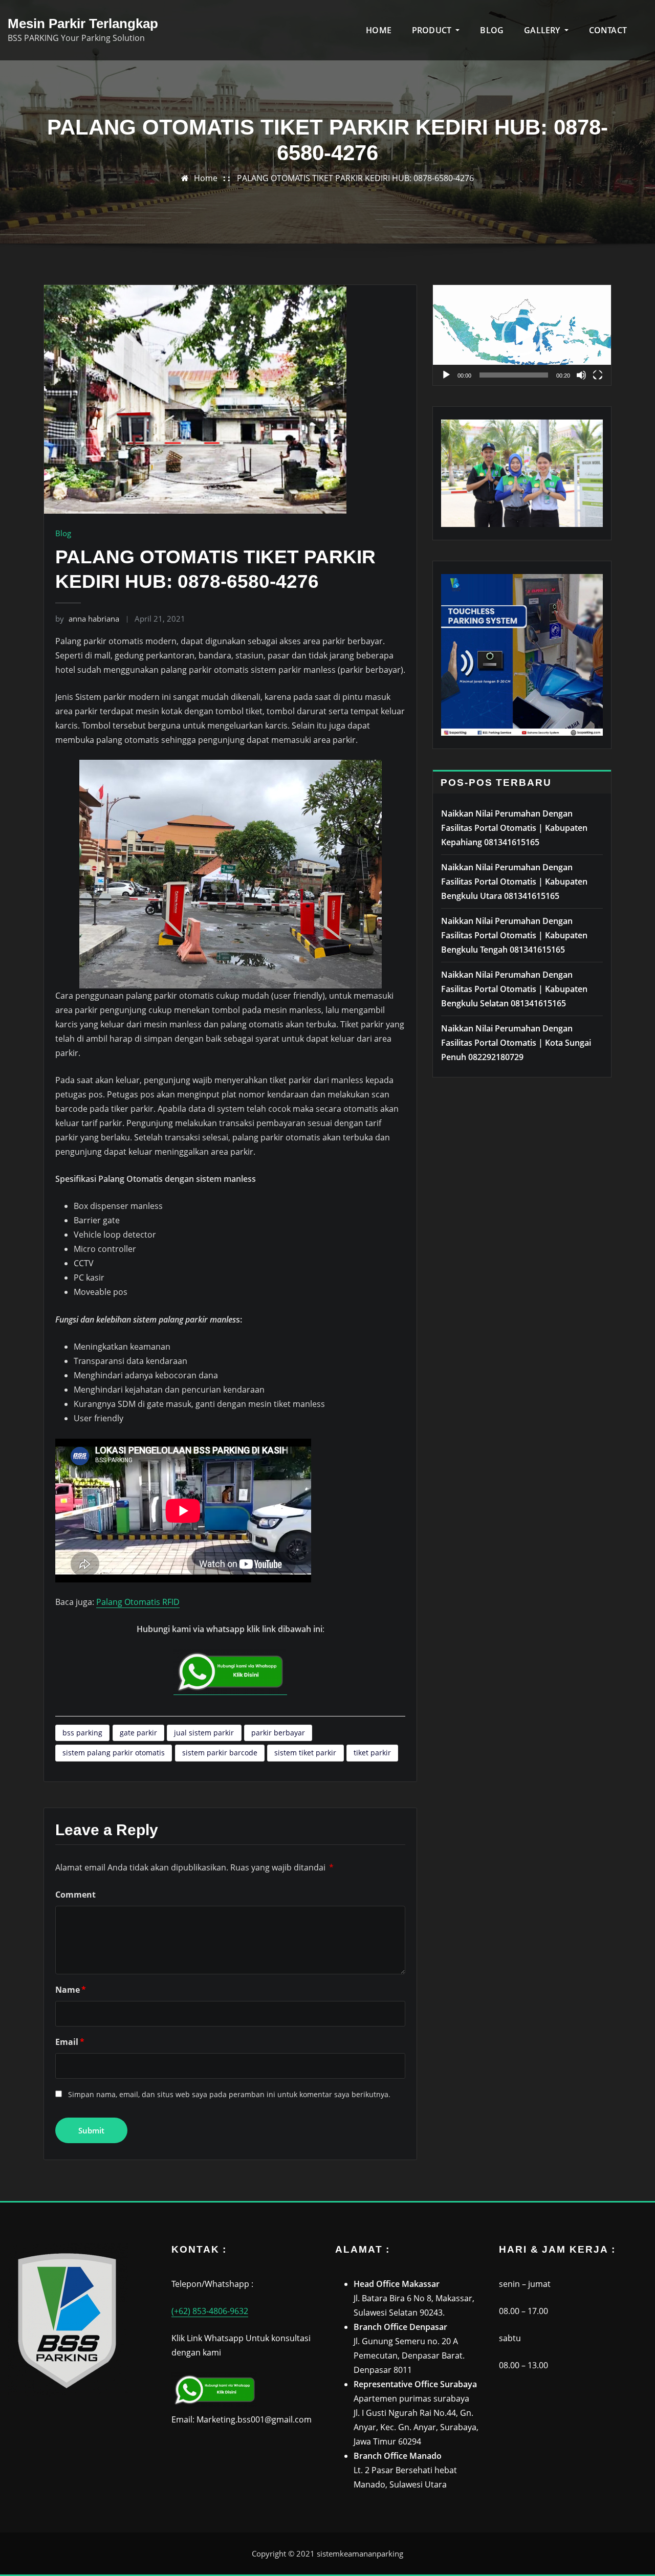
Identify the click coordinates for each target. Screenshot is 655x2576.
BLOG (492, 30)
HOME (379, 30)
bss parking (82, 1733)
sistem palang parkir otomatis (114, 1753)
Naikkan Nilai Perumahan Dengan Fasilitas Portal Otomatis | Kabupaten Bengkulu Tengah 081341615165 (514, 935)
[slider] (514, 375)
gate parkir (138, 1733)
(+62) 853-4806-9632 (210, 2311)
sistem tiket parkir (305, 1753)
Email (70, 2042)
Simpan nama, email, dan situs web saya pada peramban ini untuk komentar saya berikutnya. (229, 2094)
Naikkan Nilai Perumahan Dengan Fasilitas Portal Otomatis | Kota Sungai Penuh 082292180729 (516, 1043)
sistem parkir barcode (220, 1753)
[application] (522, 335)
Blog (63, 533)
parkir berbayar (278, 1733)
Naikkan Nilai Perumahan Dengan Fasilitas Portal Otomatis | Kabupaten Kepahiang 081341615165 (514, 828)
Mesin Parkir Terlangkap (83, 24)
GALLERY (543, 30)
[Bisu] (581, 375)
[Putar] (446, 375)
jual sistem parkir (204, 1733)
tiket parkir (372, 1753)
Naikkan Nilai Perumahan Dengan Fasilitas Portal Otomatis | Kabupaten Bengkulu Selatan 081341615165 (514, 989)
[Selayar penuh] (598, 375)
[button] (522, 335)
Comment (75, 1895)
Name (71, 1990)
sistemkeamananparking (360, 2553)
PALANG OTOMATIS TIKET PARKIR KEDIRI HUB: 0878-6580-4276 (355, 178)
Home (206, 178)
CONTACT (608, 30)
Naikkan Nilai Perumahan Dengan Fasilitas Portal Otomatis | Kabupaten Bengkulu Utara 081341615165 (514, 882)
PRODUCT (433, 30)
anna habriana (87, 619)
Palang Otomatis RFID (138, 1602)
